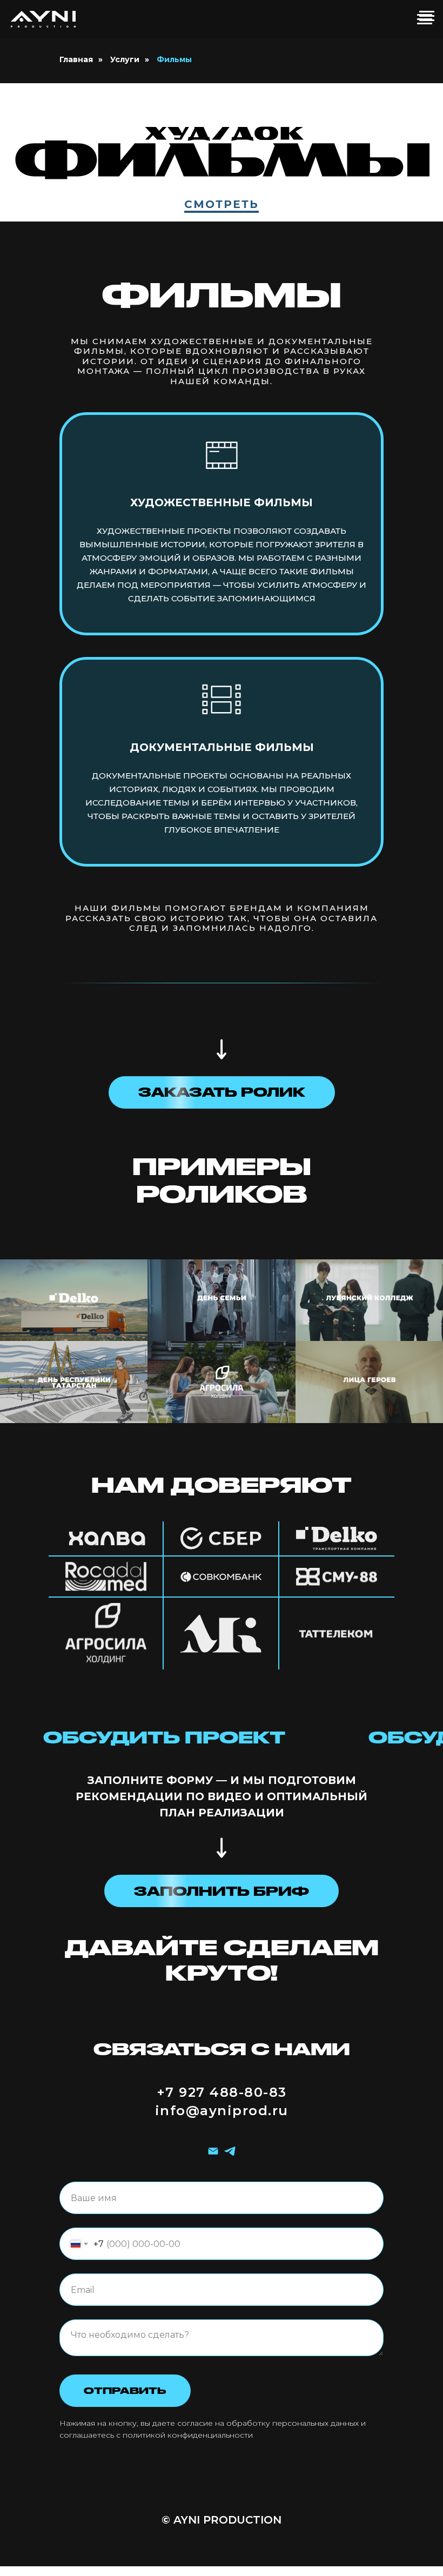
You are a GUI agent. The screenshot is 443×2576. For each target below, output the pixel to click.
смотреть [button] (222, 204)
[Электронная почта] (213, 2151)
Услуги (125, 59)
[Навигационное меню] (427, 16)
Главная (76, 59)
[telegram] (230, 2151)
